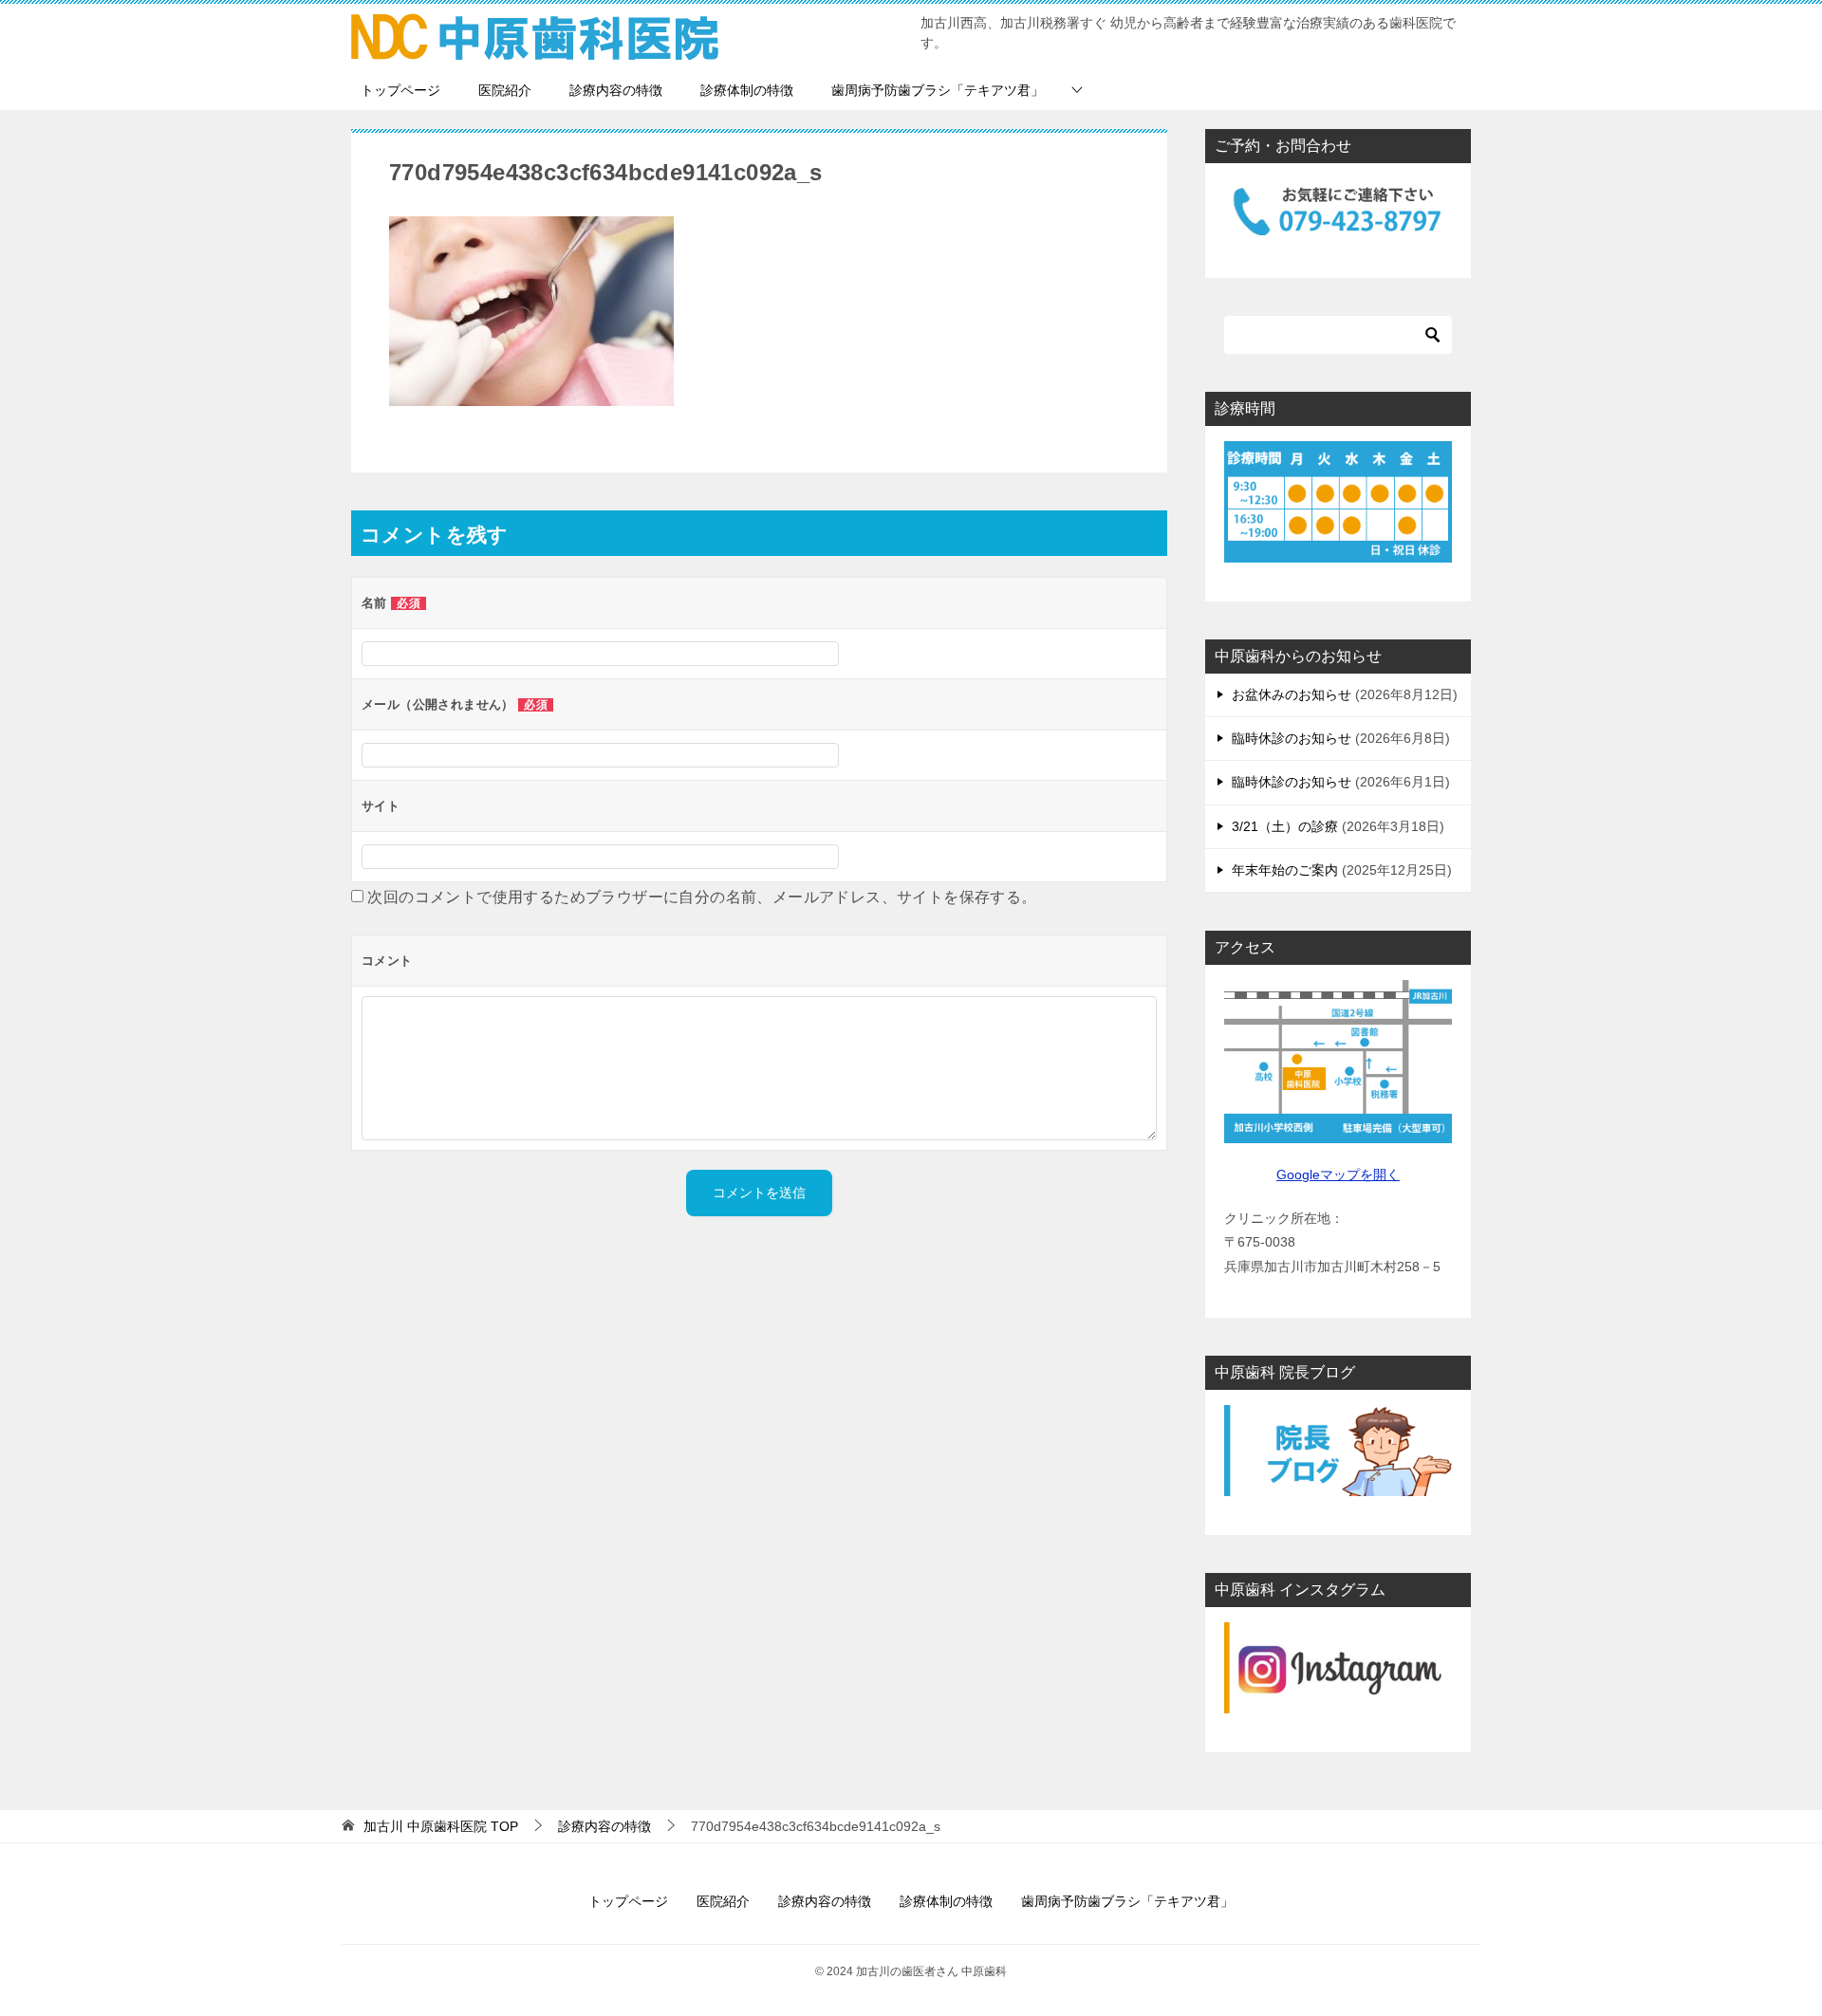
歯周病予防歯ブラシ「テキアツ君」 (938, 90)
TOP (441, 1826)
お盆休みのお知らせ (1292, 694)
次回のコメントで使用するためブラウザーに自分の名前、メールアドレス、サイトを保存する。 (702, 897)
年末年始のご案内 (1285, 870)
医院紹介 (505, 90)
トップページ (400, 90)
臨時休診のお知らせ (1292, 738)
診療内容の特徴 (616, 90)
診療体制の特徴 (747, 90)
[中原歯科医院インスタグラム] (1338, 1668)
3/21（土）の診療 (1285, 826)
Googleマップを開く (1338, 1174)
